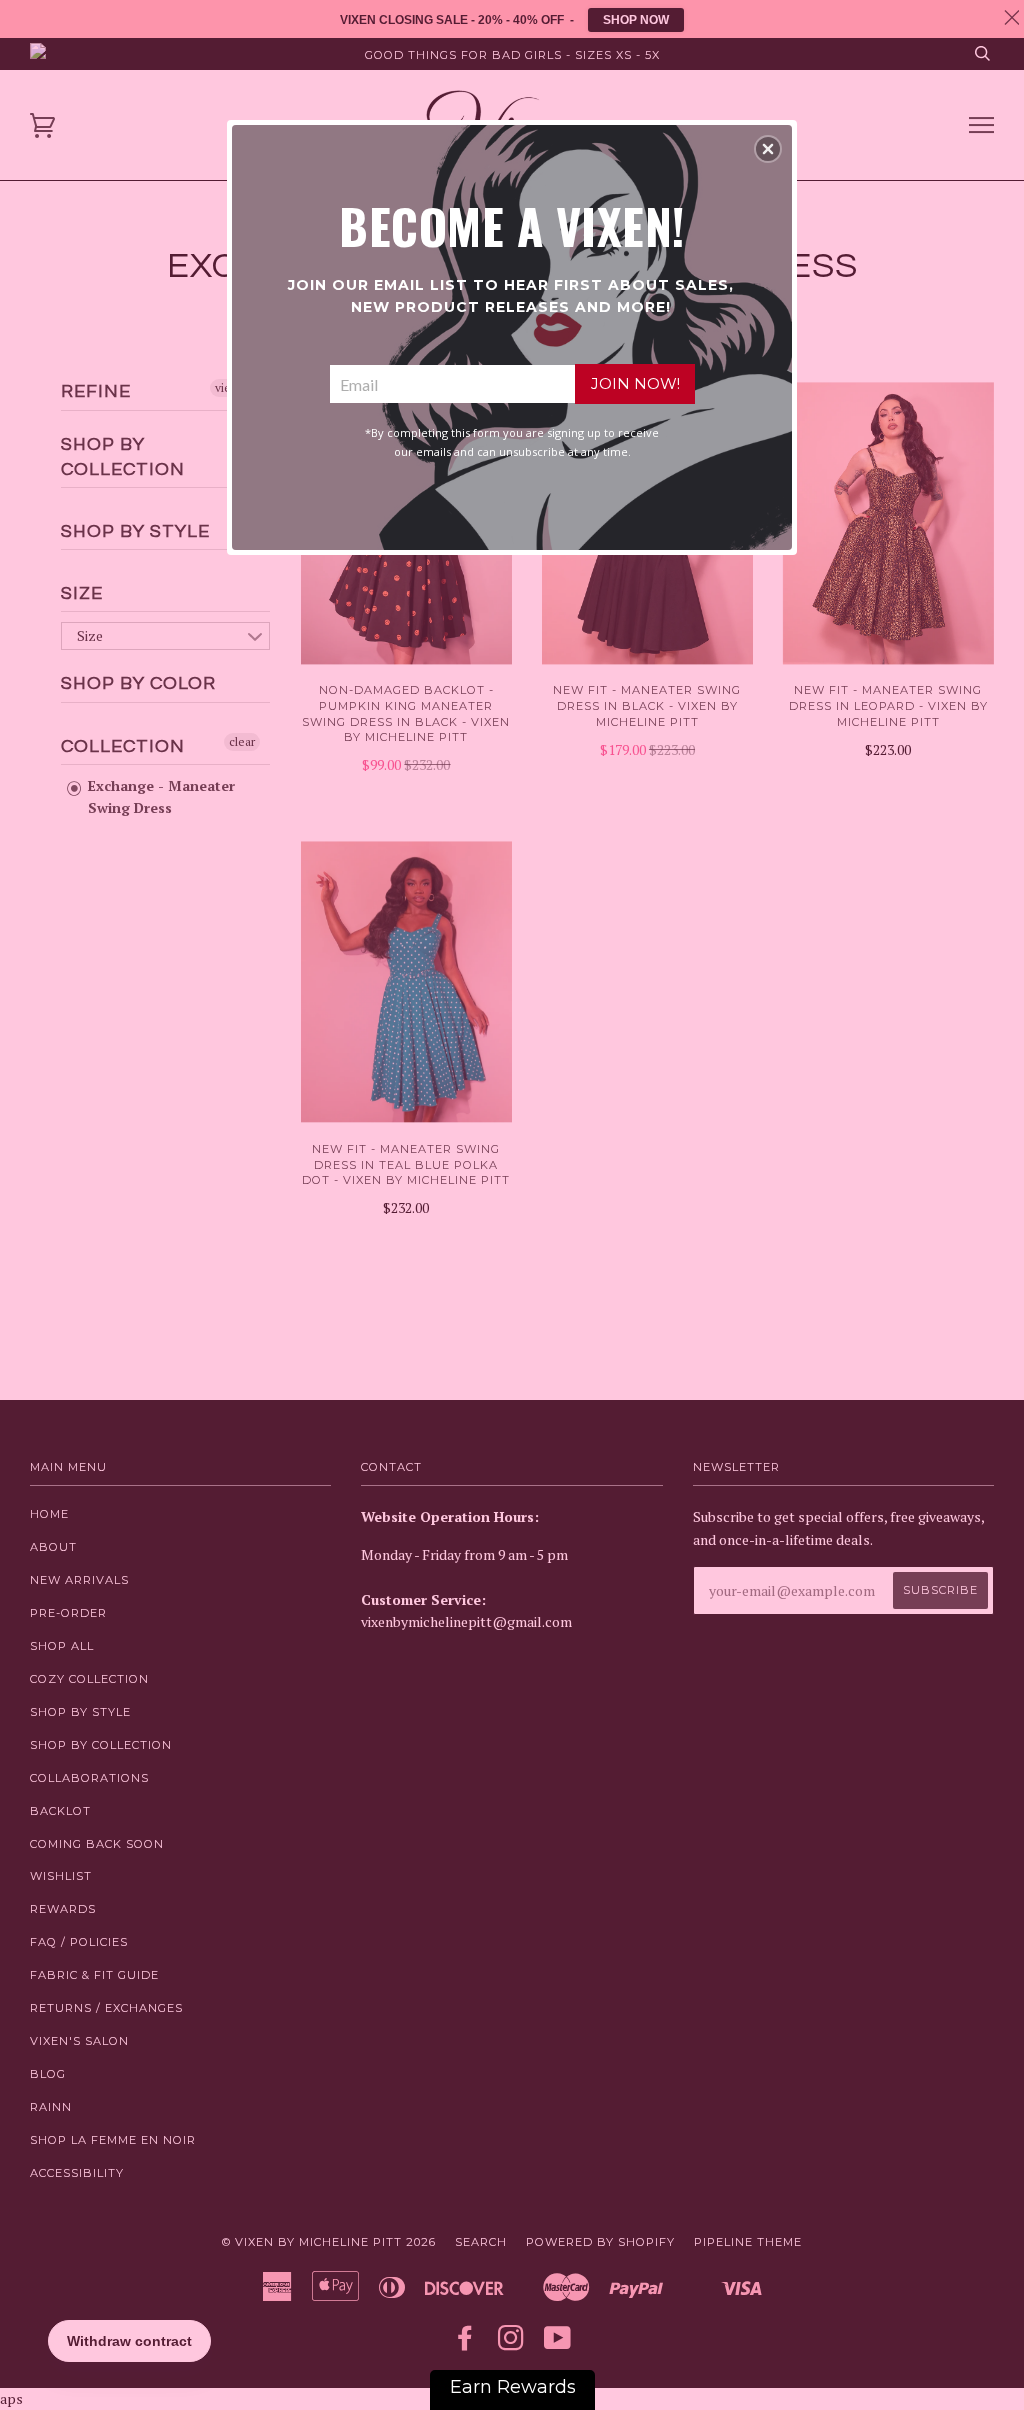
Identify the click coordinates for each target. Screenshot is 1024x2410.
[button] (768, 149)
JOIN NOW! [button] (635, 383)
